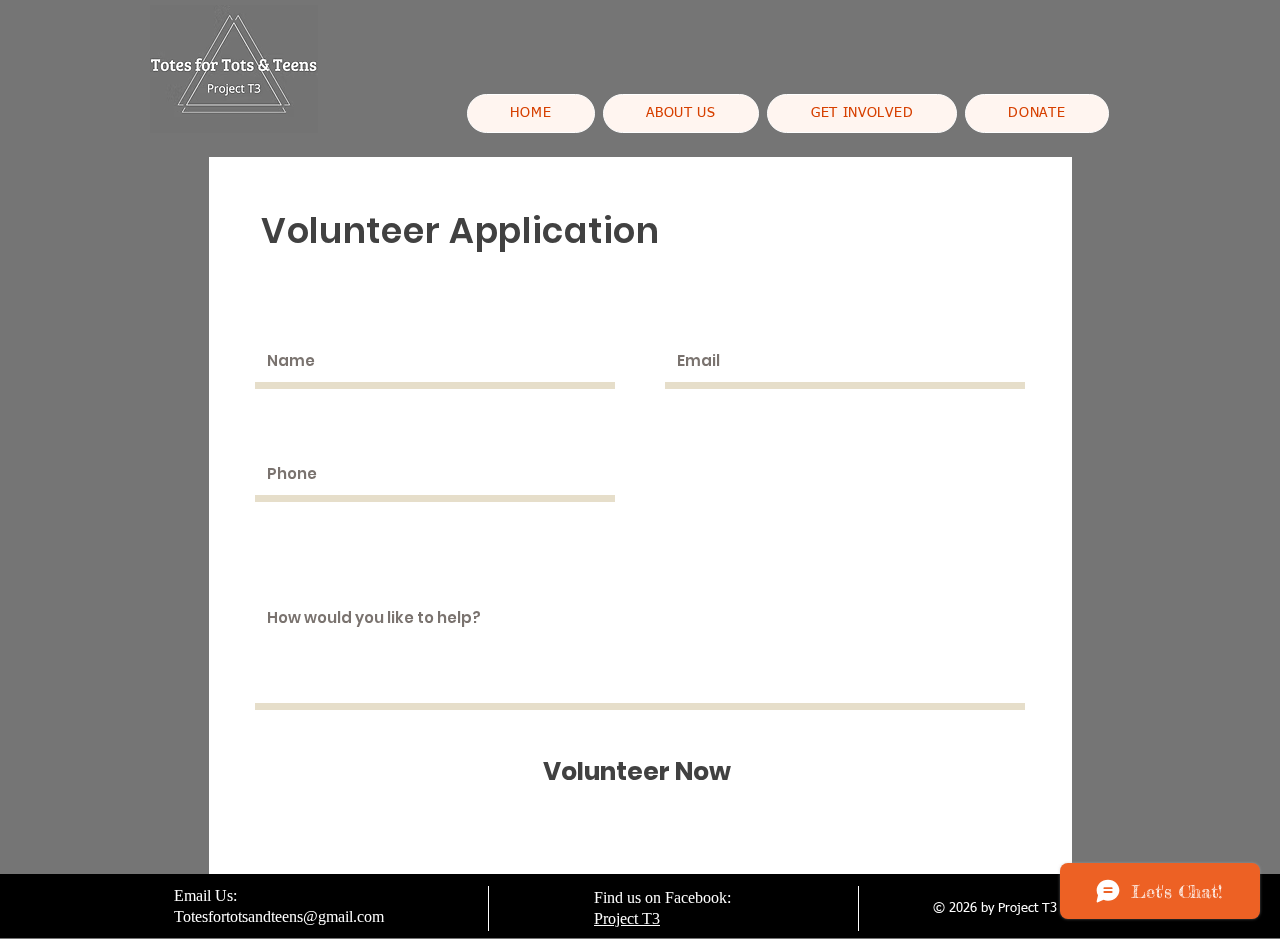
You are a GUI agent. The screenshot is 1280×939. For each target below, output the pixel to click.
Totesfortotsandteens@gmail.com (279, 916)
